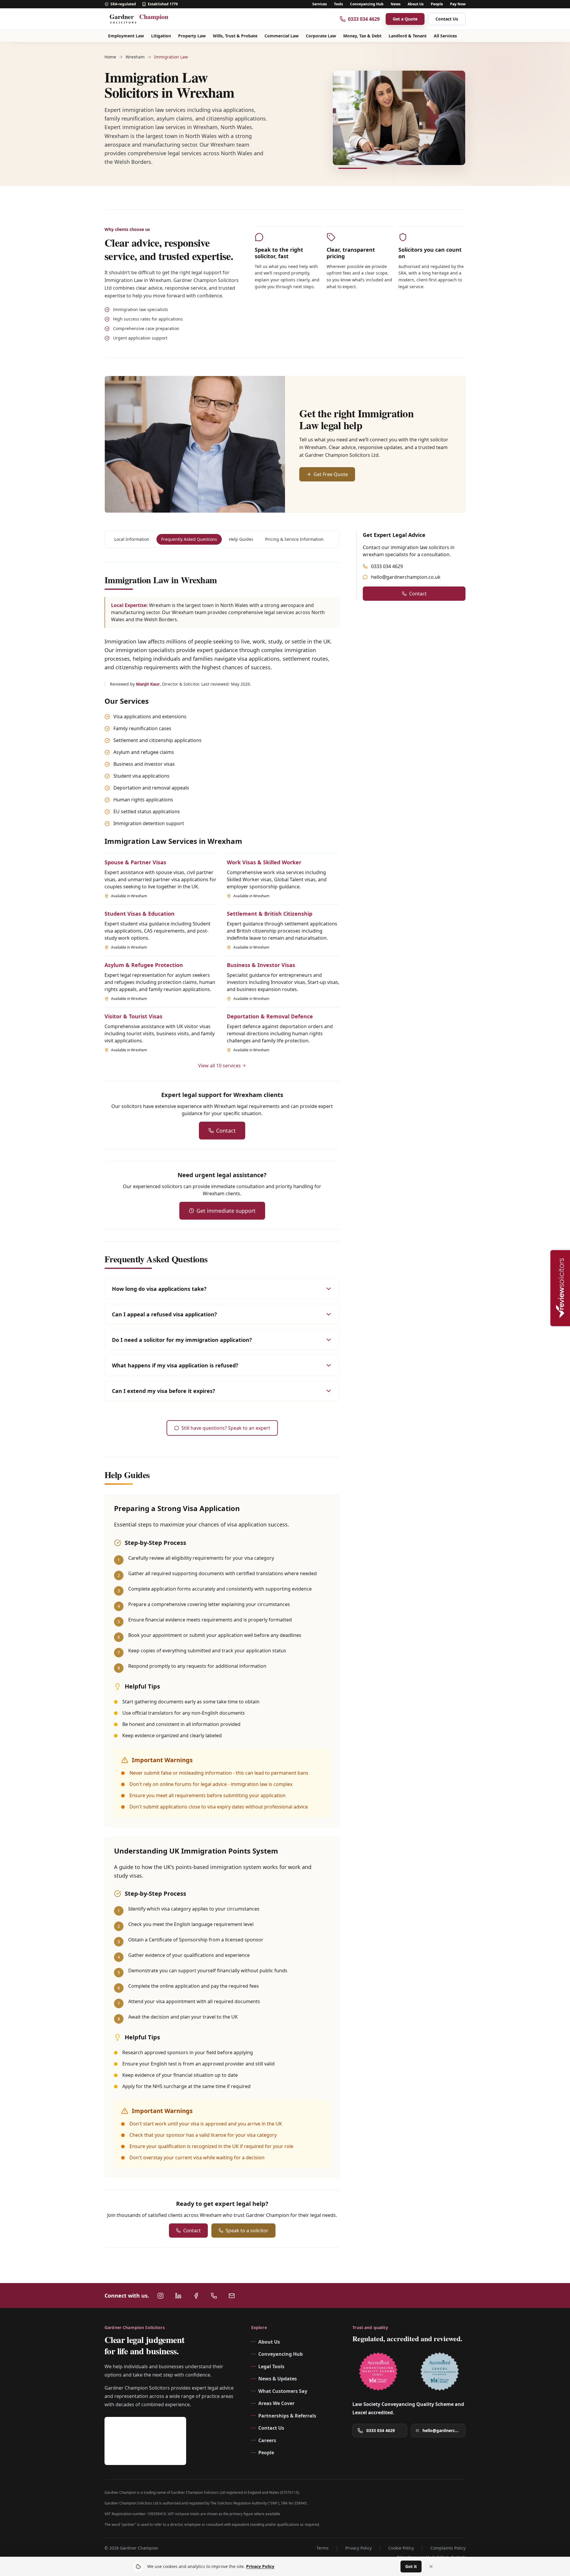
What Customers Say (283, 2391)
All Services (445, 36)
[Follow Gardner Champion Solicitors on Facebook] (196, 2296)
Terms (323, 2548)
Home (110, 57)
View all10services (219, 1066)
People (437, 4)
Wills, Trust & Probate (235, 36)
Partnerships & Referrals (287, 2416)
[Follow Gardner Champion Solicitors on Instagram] (160, 2296)
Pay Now (458, 4)
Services (320, 4)
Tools (338, 4)
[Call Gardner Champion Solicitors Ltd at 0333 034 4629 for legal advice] (214, 2296)
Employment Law (126, 36)
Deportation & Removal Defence (270, 1016)
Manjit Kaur (148, 684)
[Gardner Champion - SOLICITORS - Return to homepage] (142, 19)
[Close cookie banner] (431, 2567)
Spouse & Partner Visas (135, 862)
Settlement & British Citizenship (270, 914)
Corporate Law (321, 36)
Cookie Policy (401, 2548)
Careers (267, 2440)
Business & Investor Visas (261, 965)
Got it (411, 2566)
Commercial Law (282, 36)
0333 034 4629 (387, 566)
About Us (416, 4)
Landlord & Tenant (408, 36)
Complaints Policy (448, 2548)
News (396, 4)
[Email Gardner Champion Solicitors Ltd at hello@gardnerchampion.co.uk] (232, 2296)
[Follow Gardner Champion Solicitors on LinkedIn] (178, 2296)
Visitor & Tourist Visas (133, 1016)
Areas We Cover (276, 2403)
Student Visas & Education (140, 914)
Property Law (192, 36)
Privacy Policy (358, 2548)
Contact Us (447, 19)
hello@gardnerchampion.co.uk (406, 577)
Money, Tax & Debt (362, 36)
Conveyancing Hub (367, 4)
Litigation (161, 36)
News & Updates (278, 2379)
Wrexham (135, 57)
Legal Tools (271, 2366)
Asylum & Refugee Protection (144, 965)
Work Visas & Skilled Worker (264, 862)
